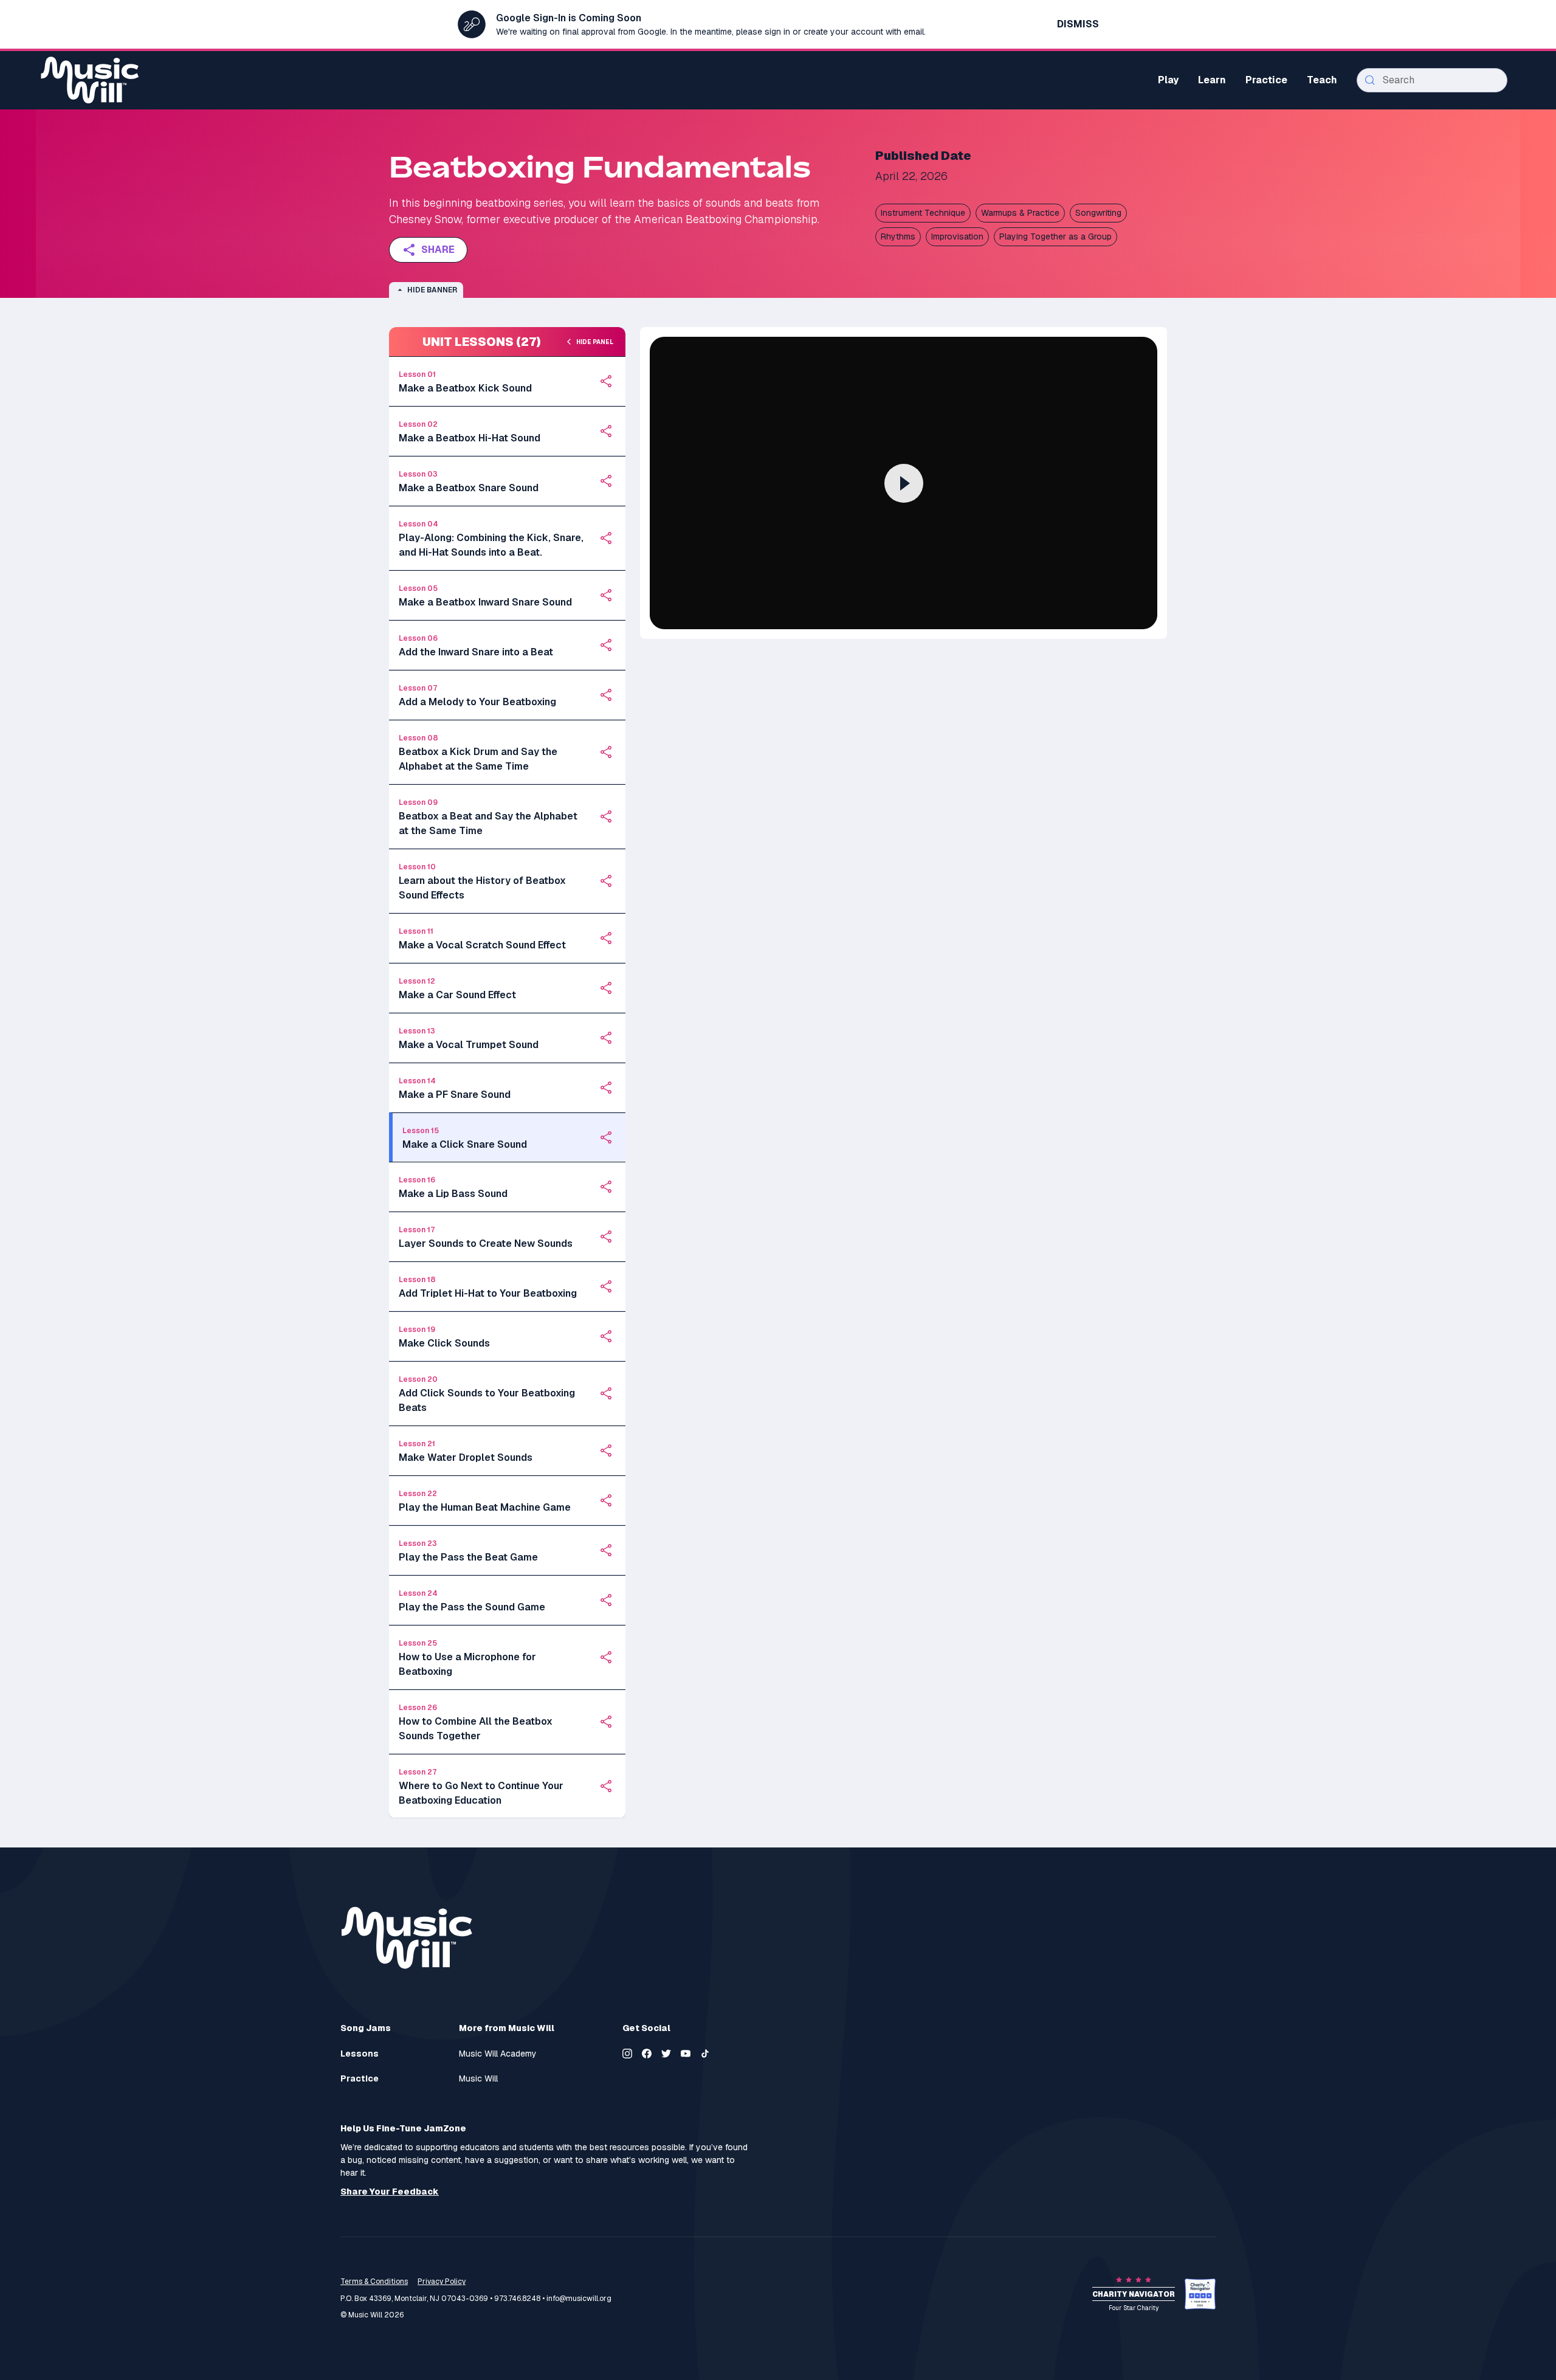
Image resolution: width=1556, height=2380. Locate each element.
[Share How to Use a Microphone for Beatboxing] (606, 1657)
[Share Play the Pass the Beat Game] (606, 1550)
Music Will (478, 2079)
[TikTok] (705, 2054)
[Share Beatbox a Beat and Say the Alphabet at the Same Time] (606, 816)
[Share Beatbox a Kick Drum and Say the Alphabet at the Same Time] (606, 752)
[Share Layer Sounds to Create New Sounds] (606, 1237)
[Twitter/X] (666, 2054)
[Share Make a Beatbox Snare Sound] (606, 481)
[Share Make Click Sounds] (606, 1336)
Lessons (360, 2054)
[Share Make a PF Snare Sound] (606, 1088)
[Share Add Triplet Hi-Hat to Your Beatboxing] (606, 1286)
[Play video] (904, 483)
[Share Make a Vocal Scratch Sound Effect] (606, 938)
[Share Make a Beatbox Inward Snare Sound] (606, 595)
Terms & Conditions (374, 2282)
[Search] (1370, 80)
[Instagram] (627, 2054)
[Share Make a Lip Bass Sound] (606, 1187)
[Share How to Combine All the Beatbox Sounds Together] (606, 1722)
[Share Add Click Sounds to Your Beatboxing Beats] (606, 1393)
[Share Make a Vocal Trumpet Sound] (606, 1038)
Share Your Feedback (390, 2192)
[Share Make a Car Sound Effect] (606, 988)
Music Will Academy (498, 2054)
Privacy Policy (442, 2282)
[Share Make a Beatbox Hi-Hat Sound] (606, 431)
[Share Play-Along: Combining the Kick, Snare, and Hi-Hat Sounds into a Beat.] (606, 538)
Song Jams (366, 2028)
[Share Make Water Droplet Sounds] (606, 1450)
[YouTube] (686, 2054)
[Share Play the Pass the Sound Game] (606, 1600)
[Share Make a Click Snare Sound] (606, 1137)
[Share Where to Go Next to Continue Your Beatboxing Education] (606, 1786)
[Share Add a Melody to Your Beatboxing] (606, 695)
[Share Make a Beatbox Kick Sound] (606, 381)
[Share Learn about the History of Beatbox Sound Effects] (606, 881)
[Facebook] (647, 2054)
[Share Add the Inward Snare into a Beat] (606, 645)
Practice (360, 2079)
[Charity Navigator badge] (1200, 2294)
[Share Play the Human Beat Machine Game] (606, 1500)
